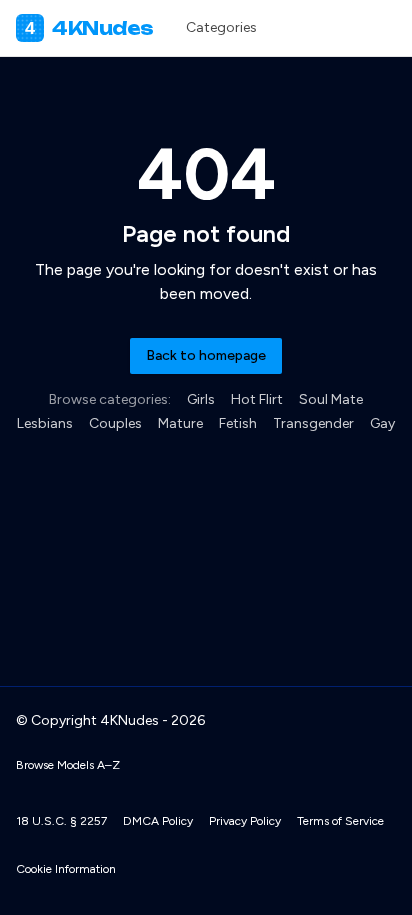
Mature (180, 423)
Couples (115, 423)
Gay (382, 423)
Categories (221, 27)
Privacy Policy (245, 821)
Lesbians (45, 423)
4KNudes (89, 28)
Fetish (238, 423)
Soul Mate (331, 399)
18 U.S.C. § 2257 (61, 821)
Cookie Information (66, 869)
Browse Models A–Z (68, 765)
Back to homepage (206, 355)
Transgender (313, 423)
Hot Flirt (257, 399)
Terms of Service (340, 821)
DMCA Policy (158, 821)
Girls (201, 399)
